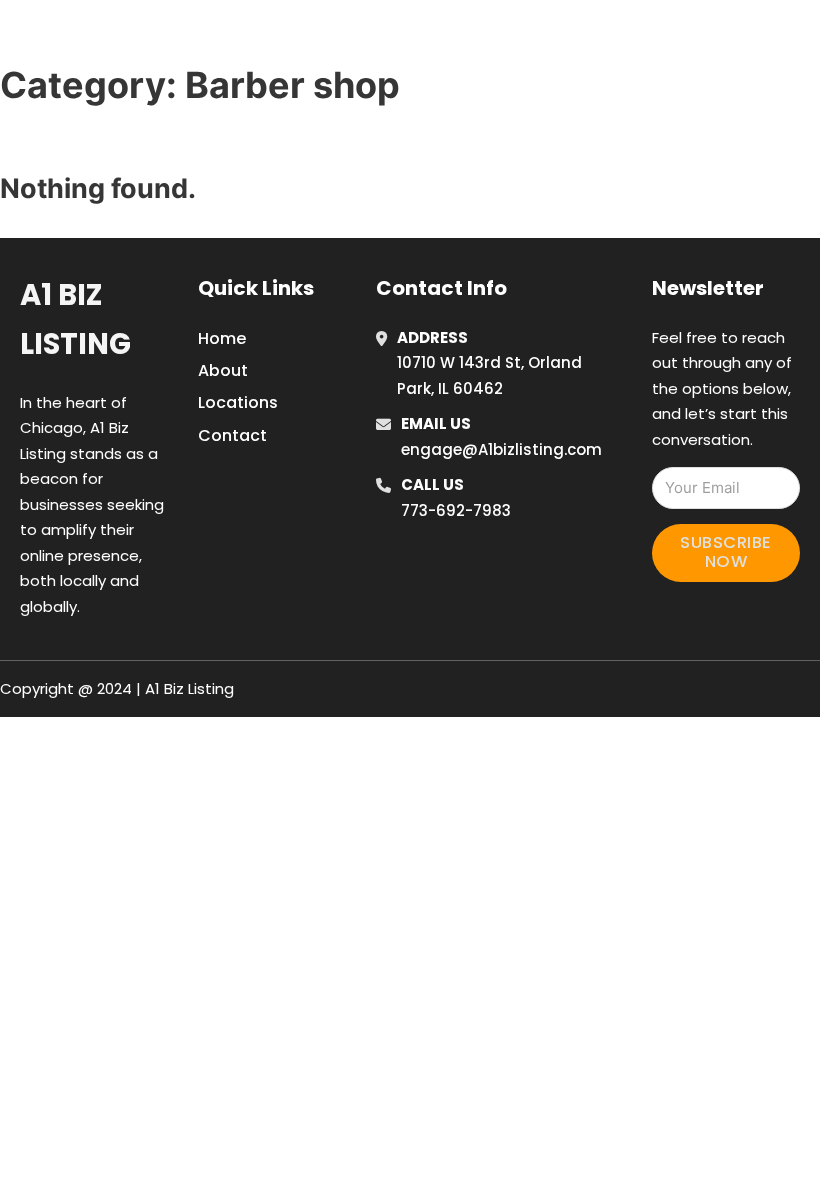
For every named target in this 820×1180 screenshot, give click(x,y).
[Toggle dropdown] (805, 39)
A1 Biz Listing (75, 319)
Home (580, 39)
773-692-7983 (456, 510)
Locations (670, 39)
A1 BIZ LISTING (118, 38)
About (223, 370)
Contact (232, 435)
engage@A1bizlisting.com (501, 449)
